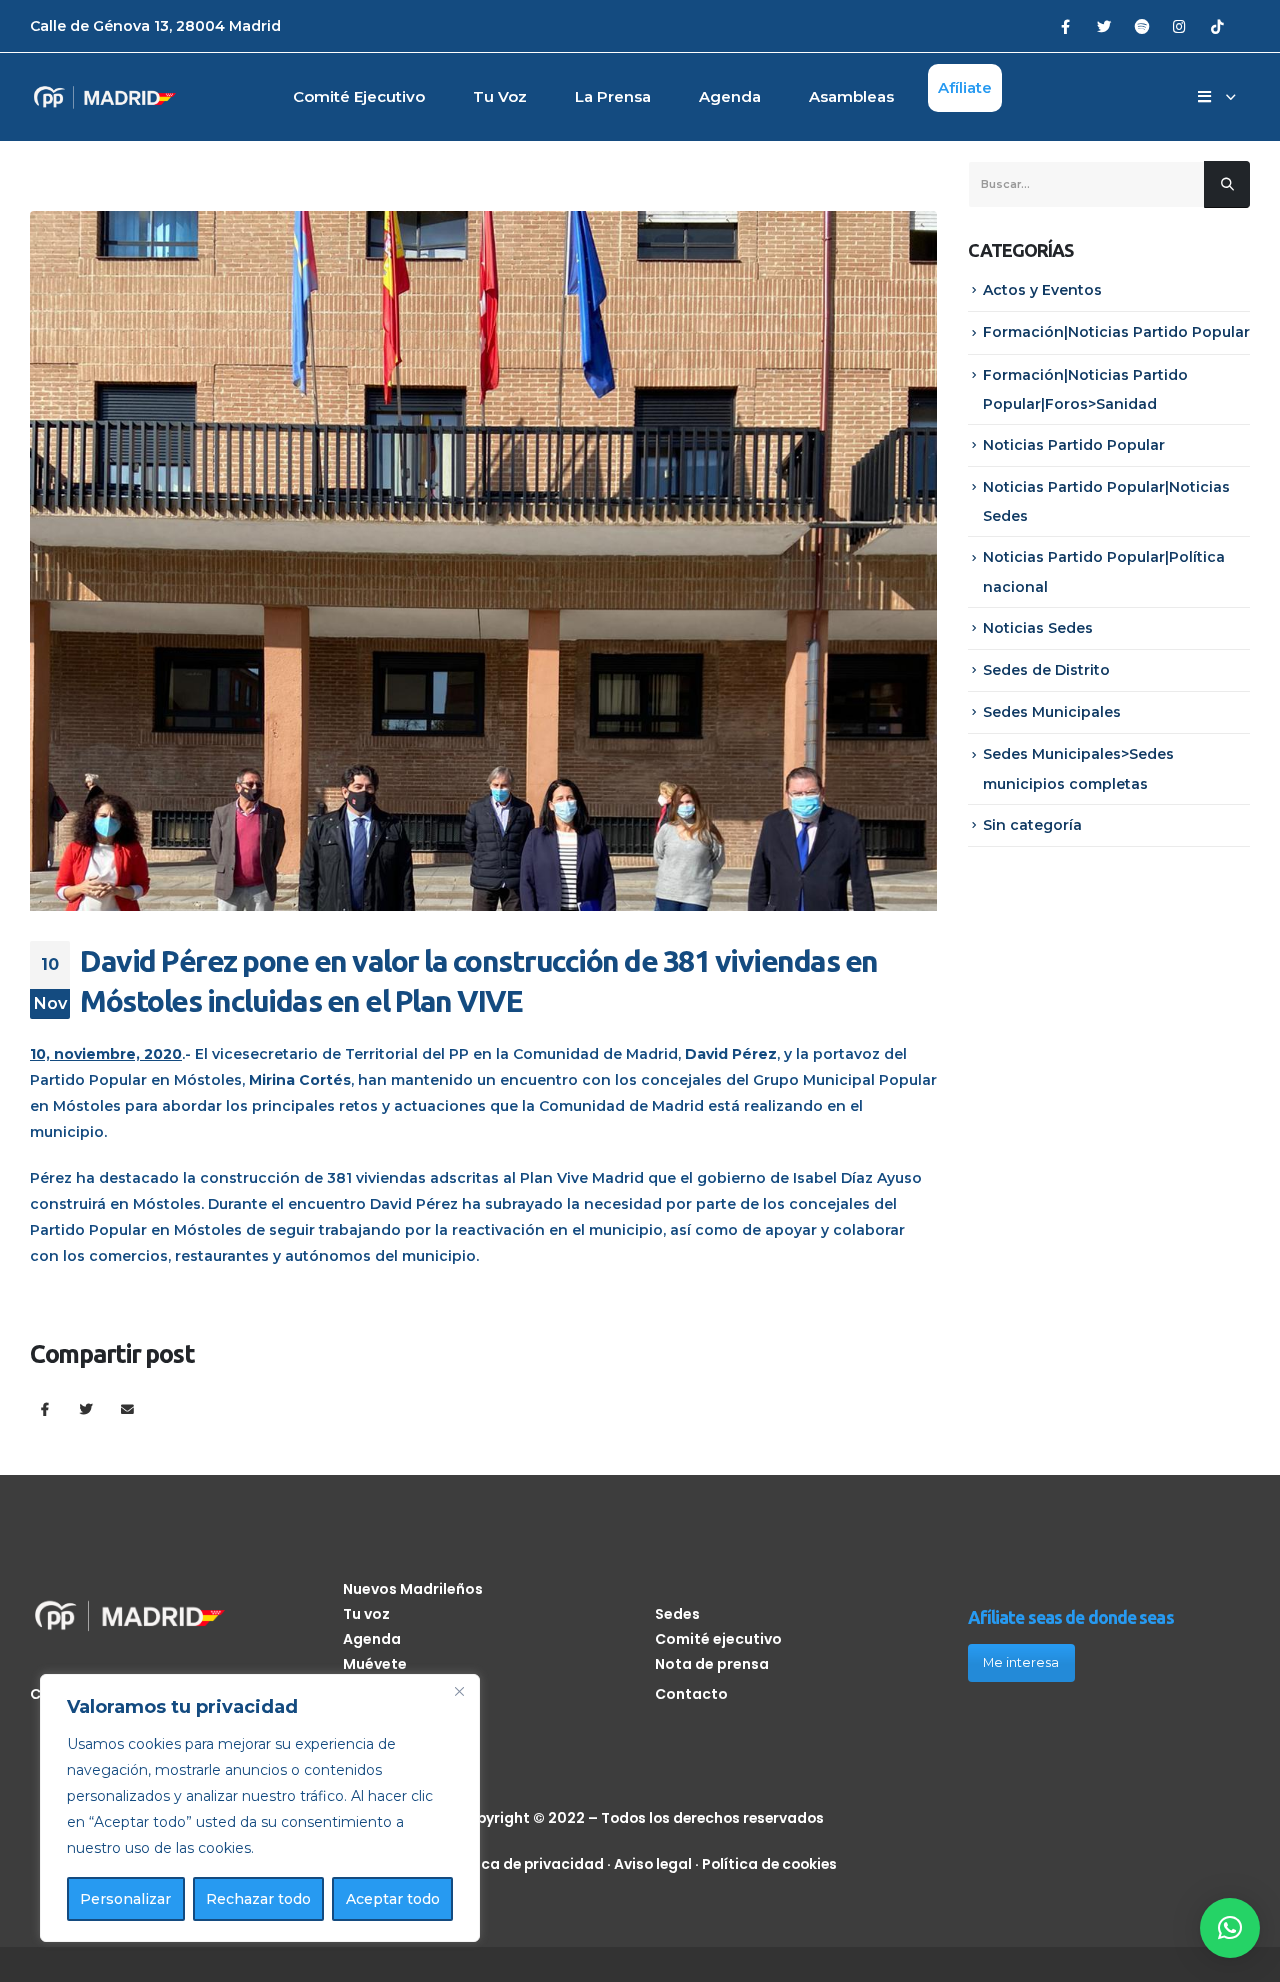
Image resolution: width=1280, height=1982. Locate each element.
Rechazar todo (258, 1899)
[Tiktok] (1217, 25)
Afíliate (965, 87)
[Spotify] (1141, 25)
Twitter (86, 1408)
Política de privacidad (524, 1864)
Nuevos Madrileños (413, 1589)
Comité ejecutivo (359, 96)
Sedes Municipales (1052, 712)
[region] (260, 1808)
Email (127, 1408)
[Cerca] (459, 1691)
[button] (1230, 1928)
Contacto (691, 1694)
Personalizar (125, 1899)
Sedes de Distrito (1046, 670)
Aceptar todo (393, 1899)
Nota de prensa (712, 1664)
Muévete (375, 1664)
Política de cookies (769, 1864)
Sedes (677, 1614)
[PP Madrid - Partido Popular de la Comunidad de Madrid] (105, 97)
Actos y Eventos (1042, 290)
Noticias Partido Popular (1074, 445)
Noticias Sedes (1038, 628)
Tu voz (500, 96)
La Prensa (613, 96)
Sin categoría (1032, 825)
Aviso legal (653, 1864)
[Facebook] (1065, 25)
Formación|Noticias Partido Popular (1116, 332)
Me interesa (1021, 1662)
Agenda (730, 96)
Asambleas (851, 96)
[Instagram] (1179, 25)
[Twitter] (1103, 25)
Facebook (44, 1408)
